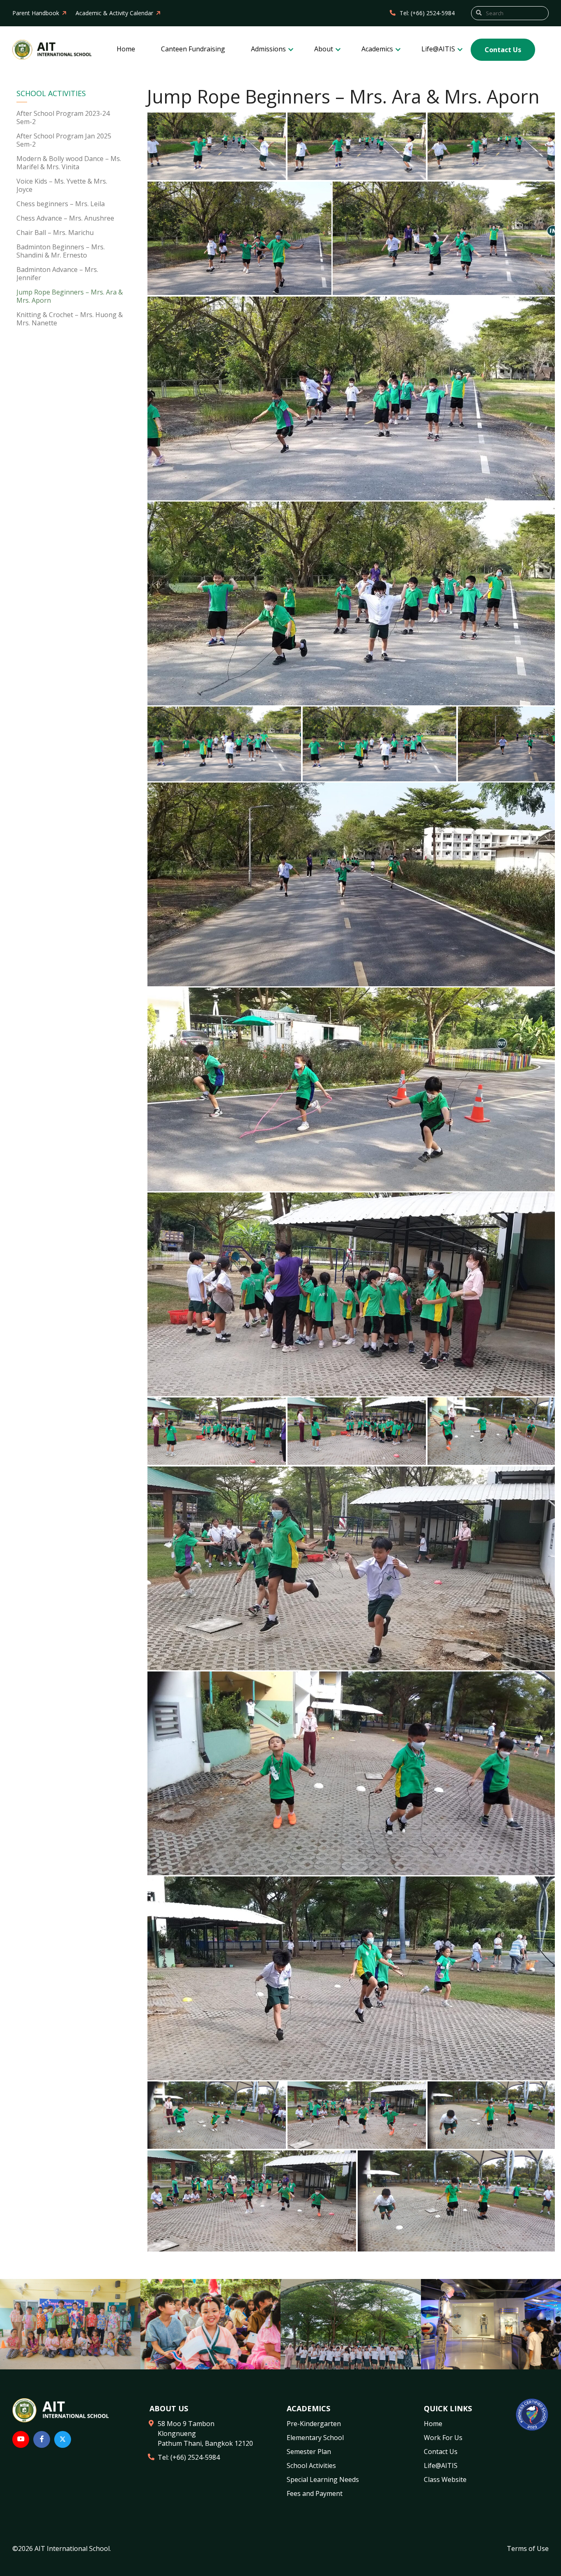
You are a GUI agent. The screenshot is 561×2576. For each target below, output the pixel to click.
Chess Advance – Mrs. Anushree (65, 218)
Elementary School (315, 2438)
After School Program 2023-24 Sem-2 (63, 117)
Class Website (445, 2479)
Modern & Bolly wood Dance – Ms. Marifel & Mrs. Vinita (69, 163)
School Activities (51, 94)
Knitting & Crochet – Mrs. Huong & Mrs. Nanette (70, 319)
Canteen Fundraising (193, 49)
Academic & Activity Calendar (114, 13)
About (324, 49)
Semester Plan (309, 2452)
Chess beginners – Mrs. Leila (61, 204)
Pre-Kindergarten (314, 2424)
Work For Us (443, 2438)
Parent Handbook (36, 13)
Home (126, 49)
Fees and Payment (315, 2493)
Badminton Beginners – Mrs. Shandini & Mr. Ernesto (61, 251)
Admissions (269, 49)
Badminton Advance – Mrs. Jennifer (57, 274)
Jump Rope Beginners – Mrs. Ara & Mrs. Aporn (70, 296)
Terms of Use (528, 2548)
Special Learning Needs (323, 2479)
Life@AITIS (439, 49)
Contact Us (503, 50)
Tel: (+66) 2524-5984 (427, 13)
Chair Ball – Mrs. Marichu (55, 233)
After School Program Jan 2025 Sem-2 (64, 140)
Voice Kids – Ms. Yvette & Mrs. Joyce (62, 185)
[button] (217, 146)
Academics (378, 49)
